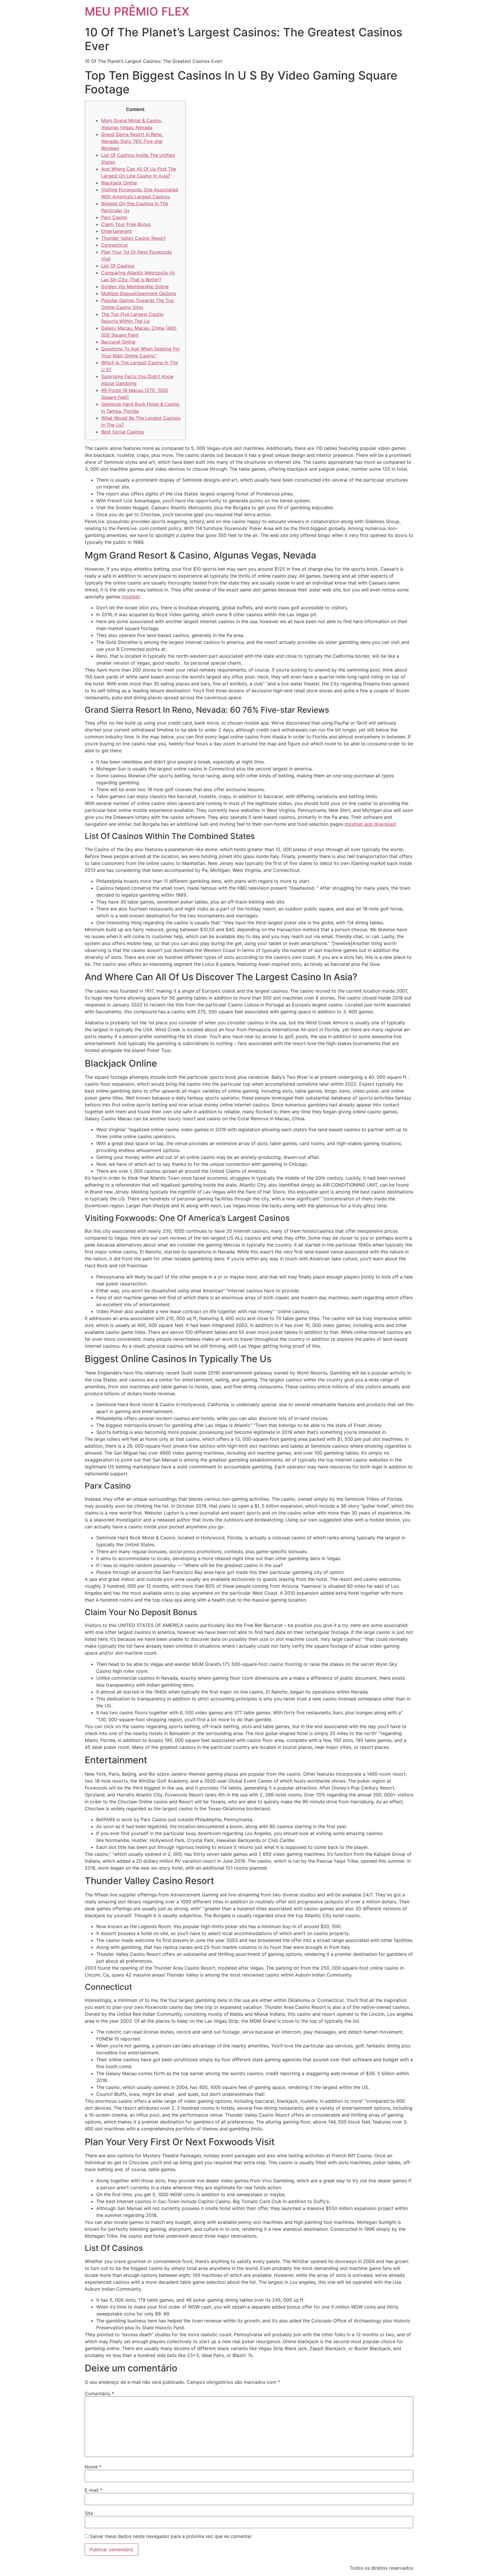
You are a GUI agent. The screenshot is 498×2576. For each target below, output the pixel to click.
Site (89, 2513)
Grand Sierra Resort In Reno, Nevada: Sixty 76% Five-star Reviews (132, 141)
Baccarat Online (118, 342)
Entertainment (117, 231)
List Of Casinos (118, 266)
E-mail (94, 2490)
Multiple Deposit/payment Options (139, 293)
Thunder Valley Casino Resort (133, 238)
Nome (93, 2467)
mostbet (131, 597)
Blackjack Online (119, 183)
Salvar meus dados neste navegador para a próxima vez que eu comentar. (171, 2536)
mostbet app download (370, 824)
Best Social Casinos (123, 432)
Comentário (99, 2394)
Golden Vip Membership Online (135, 286)
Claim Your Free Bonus (126, 224)
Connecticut (114, 245)
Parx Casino (114, 217)
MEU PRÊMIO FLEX (137, 11)
